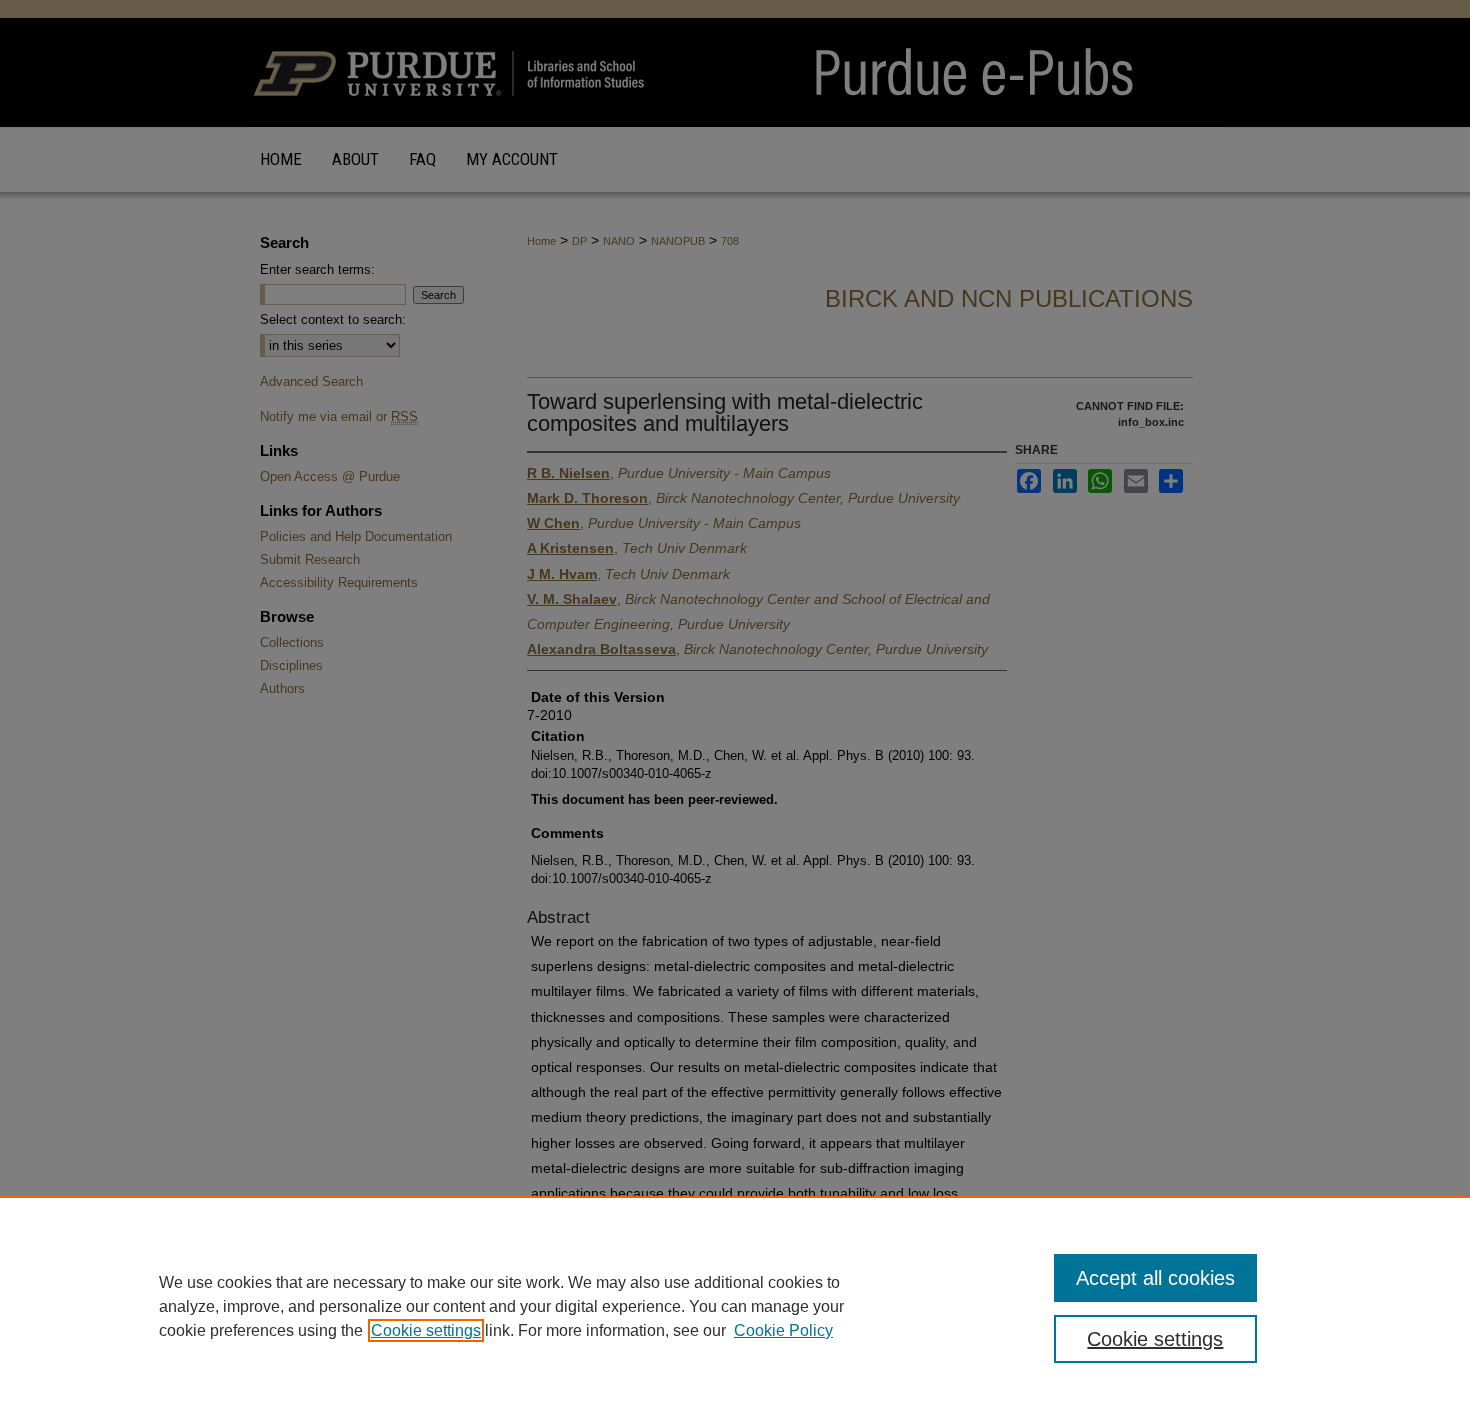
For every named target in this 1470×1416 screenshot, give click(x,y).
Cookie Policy (783, 1330)
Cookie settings (426, 1330)
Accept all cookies (1155, 1278)
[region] (735, 1306)
